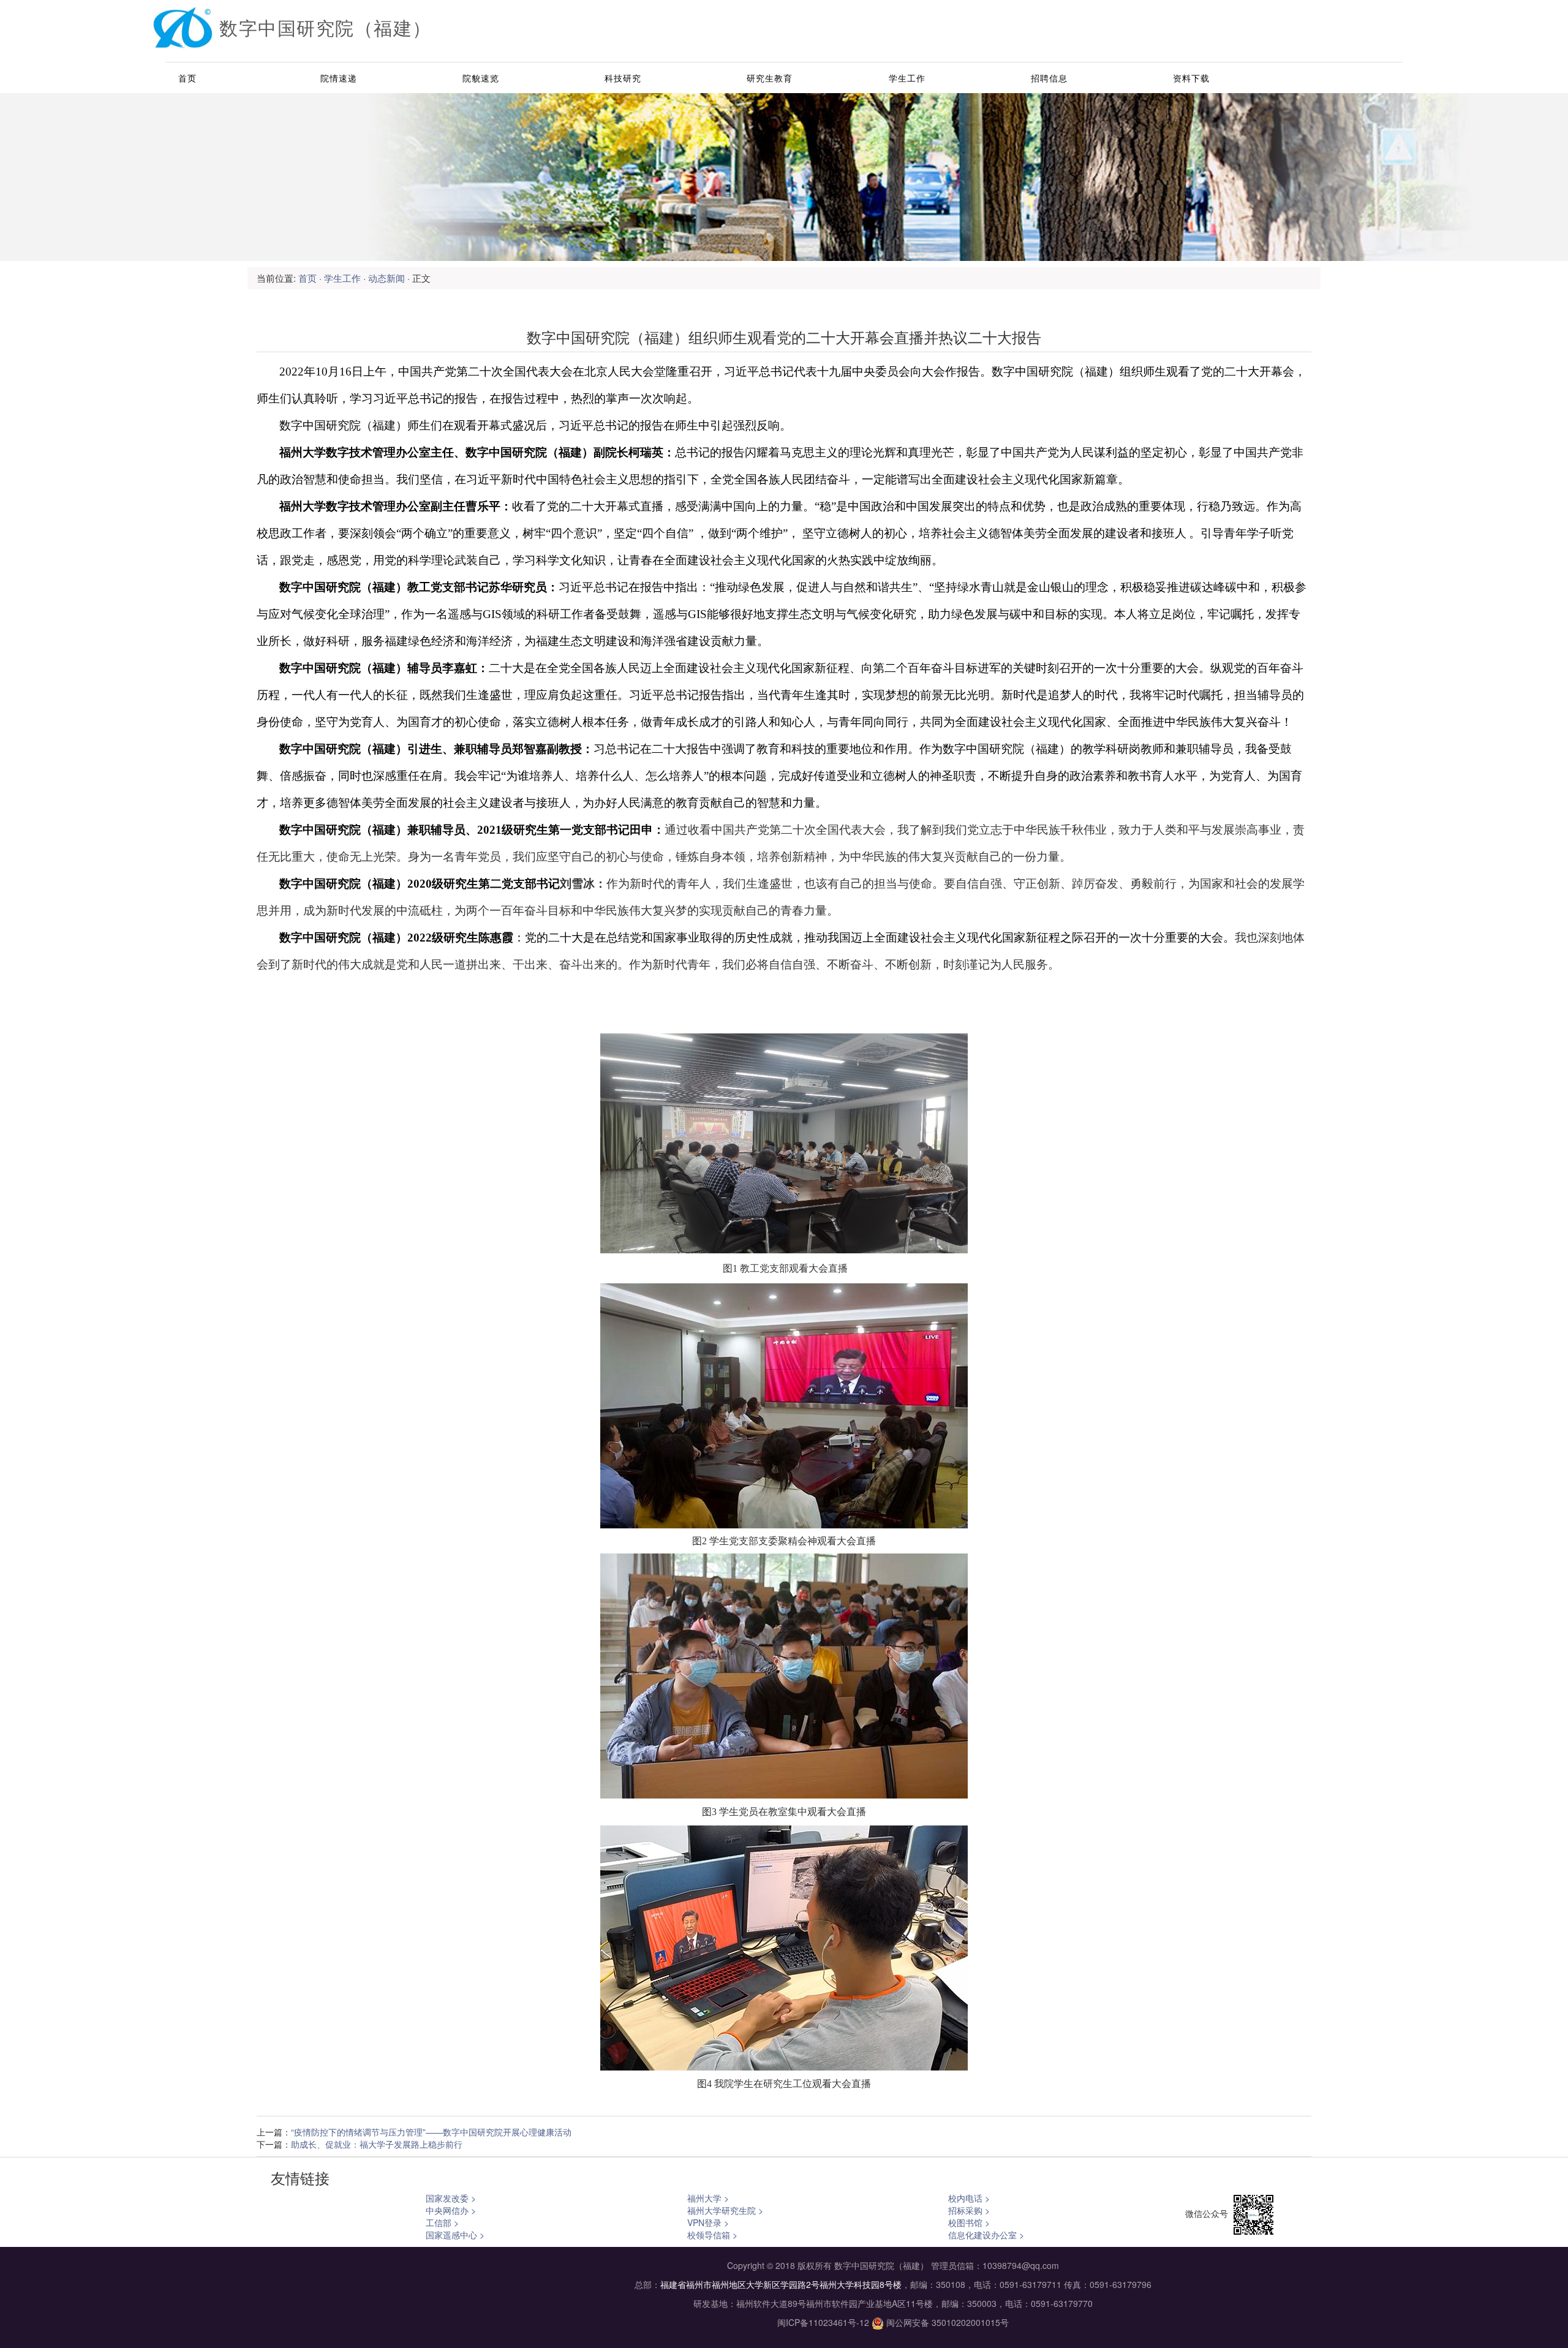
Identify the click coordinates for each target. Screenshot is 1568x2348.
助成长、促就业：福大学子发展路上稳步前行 (377, 2144)
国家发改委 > (451, 2198)
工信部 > (442, 2222)
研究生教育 (770, 78)
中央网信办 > (451, 2210)
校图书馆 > (969, 2222)
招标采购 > (969, 2210)
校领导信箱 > (712, 2235)
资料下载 (1191, 78)
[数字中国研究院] (183, 34)
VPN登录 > (708, 2222)
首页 (187, 78)
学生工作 (907, 78)
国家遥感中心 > (455, 2235)
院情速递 (339, 78)
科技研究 (623, 78)
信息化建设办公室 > (986, 2235)
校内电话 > (969, 2198)
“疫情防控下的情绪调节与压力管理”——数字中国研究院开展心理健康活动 (431, 2132)
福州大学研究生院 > (725, 2210)
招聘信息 (1049, 78)
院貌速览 (481, 78)
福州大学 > (708, 2198)
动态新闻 (386, 278)
